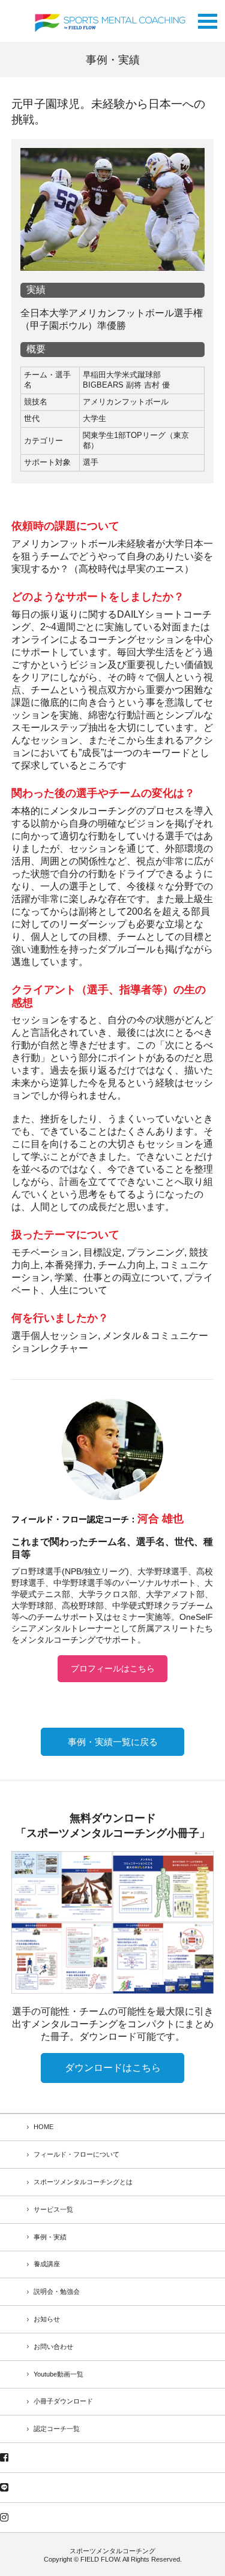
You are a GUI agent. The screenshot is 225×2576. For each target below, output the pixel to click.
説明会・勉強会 (57, 2291)
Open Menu (208, 18)
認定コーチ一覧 (57, 2429)
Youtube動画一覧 (58, 2374)
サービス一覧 (53, 2209)
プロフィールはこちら (113, 1668)
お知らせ (47, 2319)
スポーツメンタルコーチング (112, 2551)
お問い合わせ (53, 2347)
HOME (43, 2127)
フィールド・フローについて (76, 2154)
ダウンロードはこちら (113, 2068)
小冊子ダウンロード (63, 2401)
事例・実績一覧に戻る (113, 1742)
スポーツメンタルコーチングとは (83, 2182)
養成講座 (47, 2264)
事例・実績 (50, 2237)
